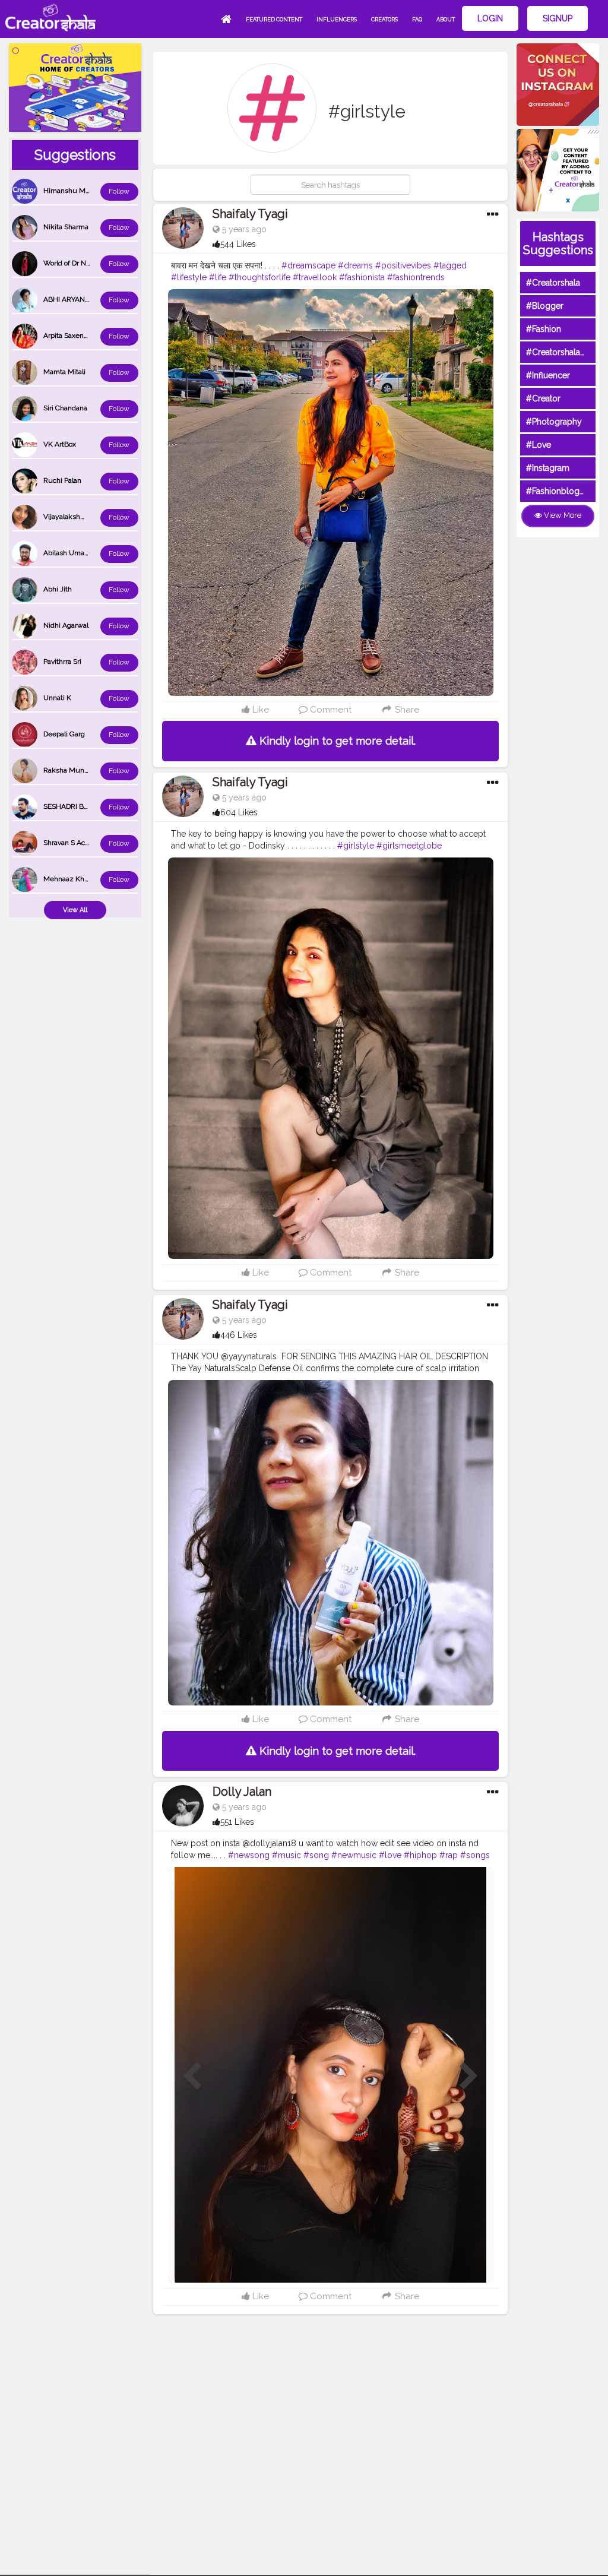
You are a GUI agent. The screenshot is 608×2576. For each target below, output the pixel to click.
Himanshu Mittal (70, 191)
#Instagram (548, 468)
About (446, 20)
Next (469, 2077)
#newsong (249, 1855)
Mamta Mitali (64, 372)
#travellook (315, 277)
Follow (119, 191)
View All (75, 910)
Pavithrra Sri (62, 662)
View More (562, 515)
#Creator (543, 398)
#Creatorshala (553, 283)
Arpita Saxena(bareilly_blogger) (93, 336)
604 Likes (239, 812)
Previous (192, 2077)
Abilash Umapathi (72, 553)
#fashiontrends (416, 277)
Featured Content (274, 20)
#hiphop (420, 1855)
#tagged (450, 265)
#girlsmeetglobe (409, 846)
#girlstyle (356, 846)
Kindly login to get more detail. (336, 741)
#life (218, 277)
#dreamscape (308, 265)
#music (286, 1855)
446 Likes (239, 1335)
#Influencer (548, 375)
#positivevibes (403, 265)
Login (490, 18)
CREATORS (384, 20)
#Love (539, 445)
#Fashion (544, 329)
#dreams (355, 265)
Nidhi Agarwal (66, 625)
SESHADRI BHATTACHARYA (88, 806)
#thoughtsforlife (259, 277)
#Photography (554, 422)
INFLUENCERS (337, 20)
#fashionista (362, 277)
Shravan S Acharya (73, 843)
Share (406, 710)
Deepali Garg (64, 734)
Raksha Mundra (69, 770)
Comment (330, 710)
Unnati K (57, 698)
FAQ (417, 20)
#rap (449, 1855)
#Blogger (545, 306)
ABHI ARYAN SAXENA (79, 299)
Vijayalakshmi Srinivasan (83, 517)
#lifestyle (189, 277)
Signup (558, 18)
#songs (475, 1855)
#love (390, 1855)
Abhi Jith (58, 589)
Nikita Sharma (66, 227)
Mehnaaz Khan (68, 879)
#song (316, 1855)
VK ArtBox (60, 444)
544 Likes (238, 244)
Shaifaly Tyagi (250, 214)
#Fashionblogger (559, 491)
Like (259, 710)
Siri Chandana (65, 408)
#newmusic (354, 1855)
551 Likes (237, 1822)
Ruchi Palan (62, 480)
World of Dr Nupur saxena (85, 263)
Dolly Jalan (242, 1792)
